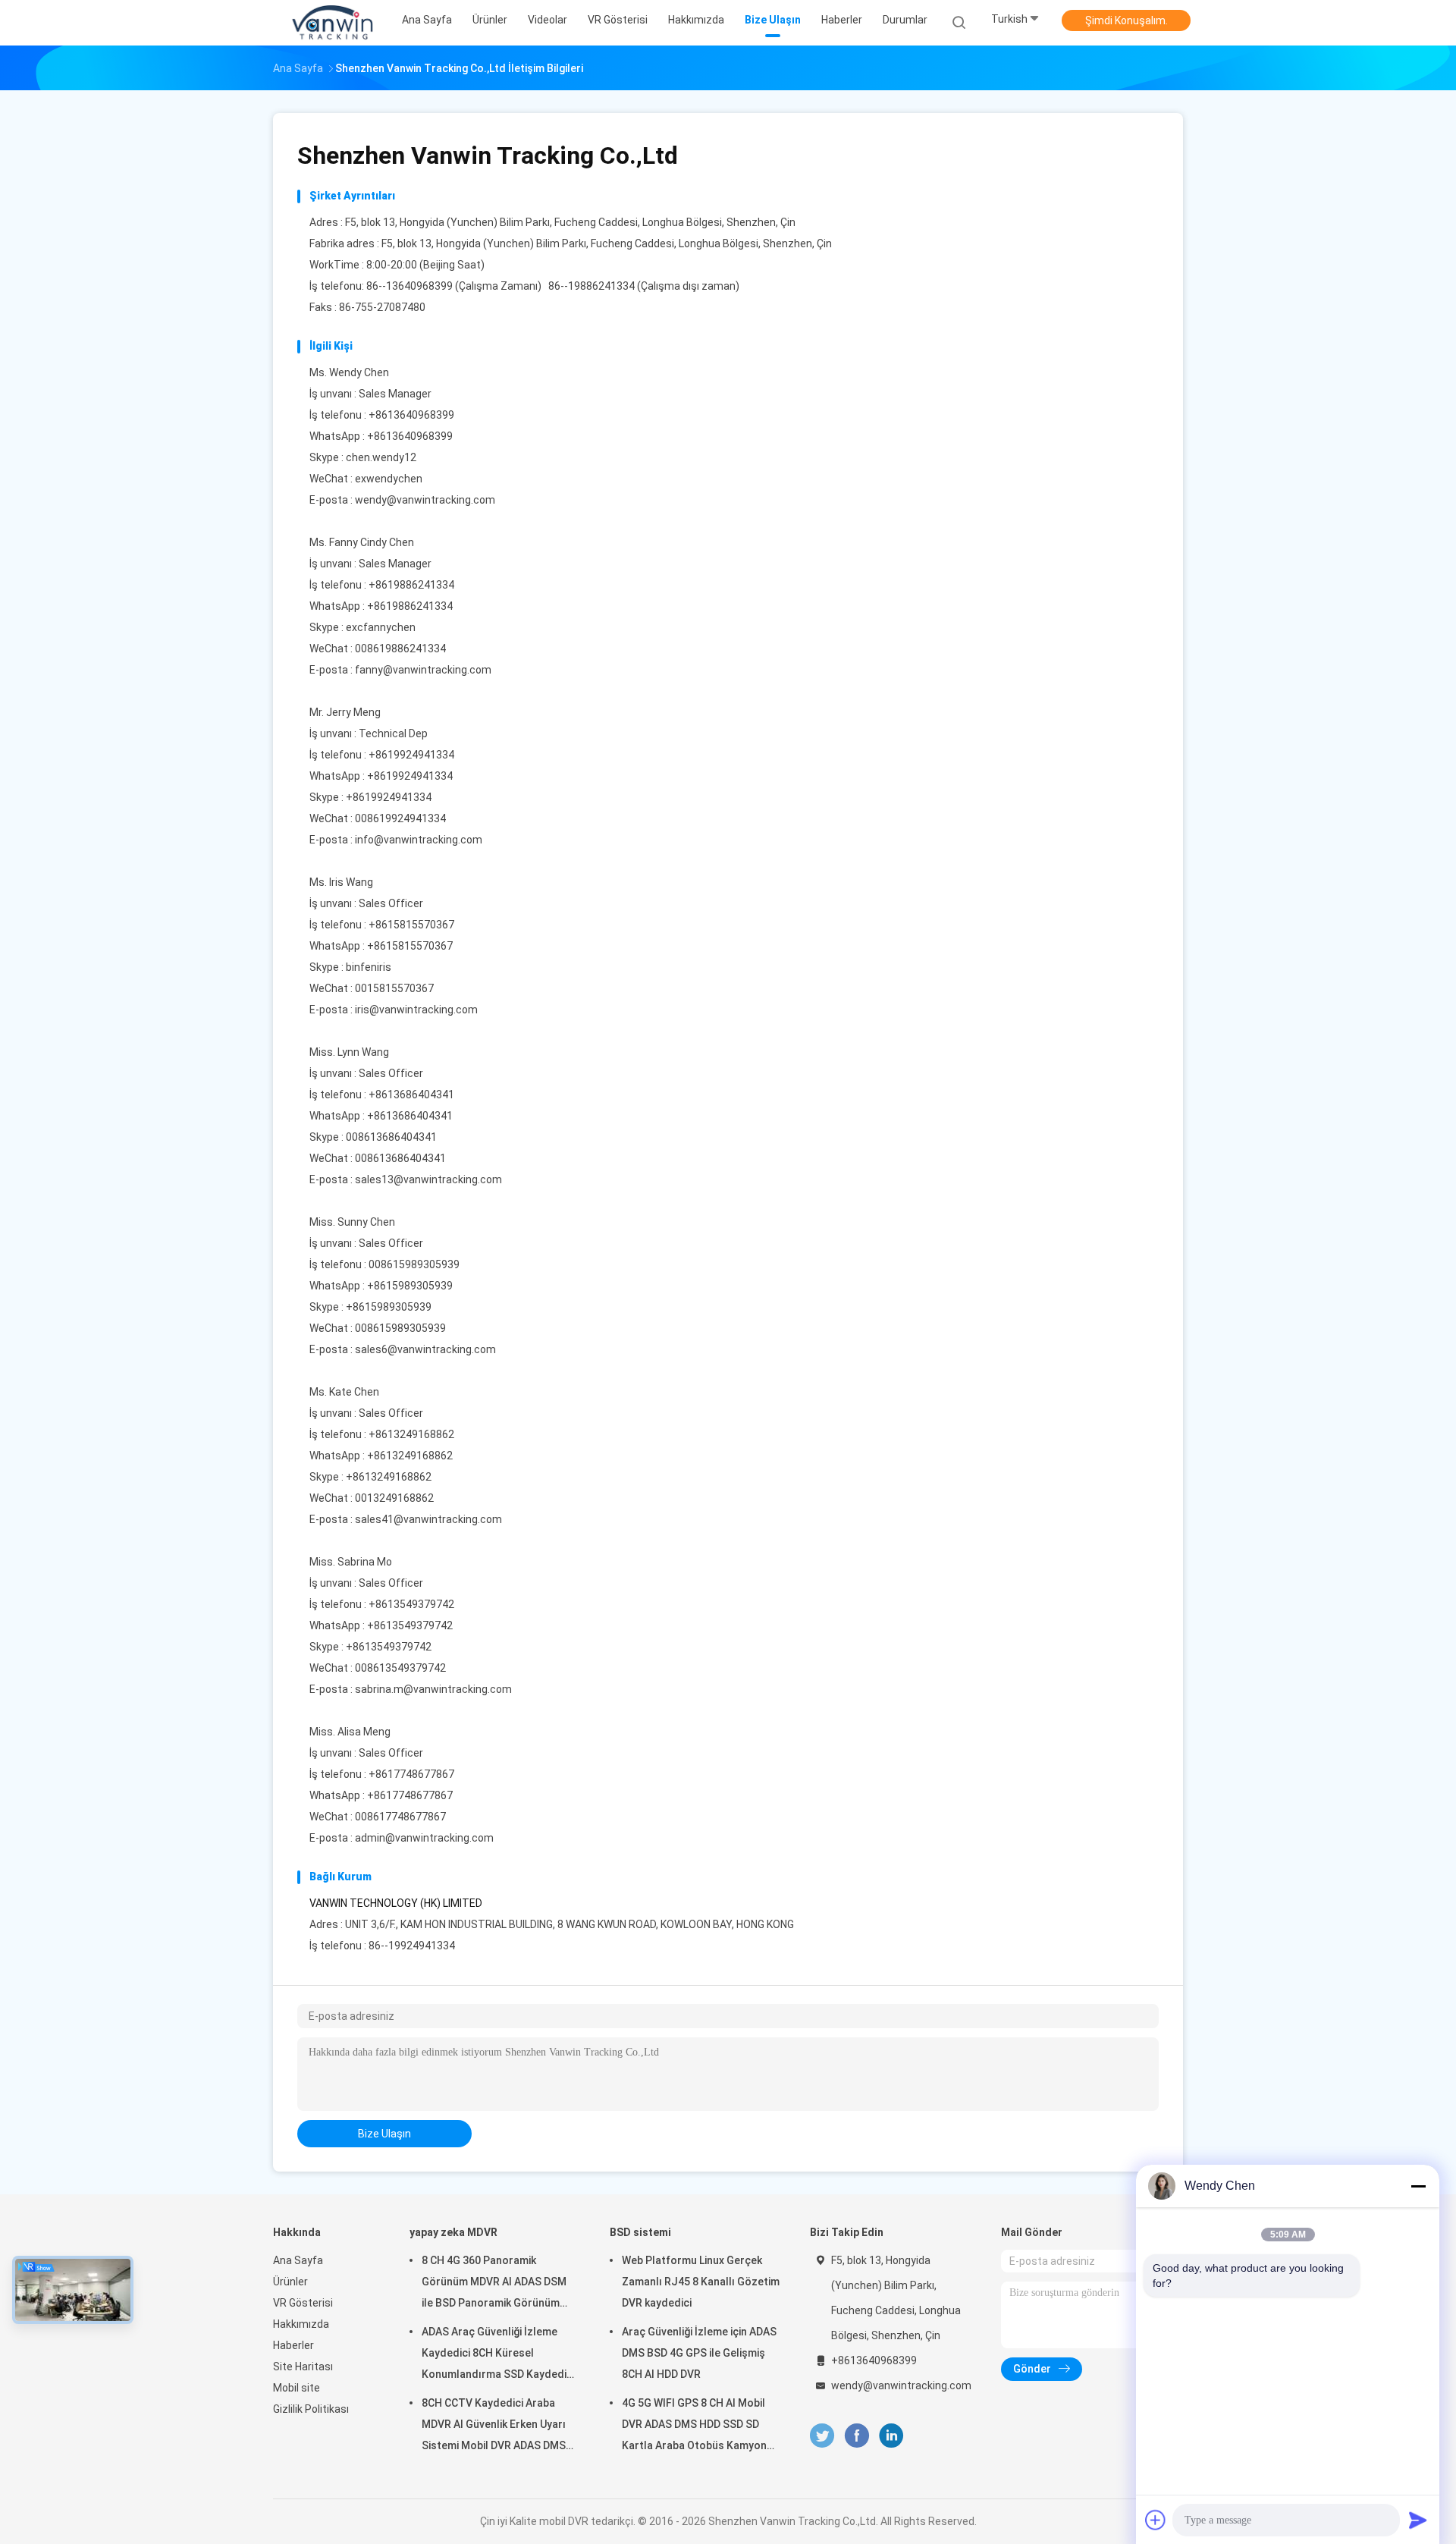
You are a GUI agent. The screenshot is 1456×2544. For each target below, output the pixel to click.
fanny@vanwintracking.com (423, 670)
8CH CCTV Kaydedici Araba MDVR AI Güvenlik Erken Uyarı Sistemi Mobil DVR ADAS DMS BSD (494, 2426)
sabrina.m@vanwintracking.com (433, 1689)
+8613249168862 (410, 1456)
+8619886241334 (410, 606)
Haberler (293, 2345)
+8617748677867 (410, 1795)
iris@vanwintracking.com (416, 1010)
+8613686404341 (410, 1116)
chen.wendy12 (381, 457)
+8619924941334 (410, 776)
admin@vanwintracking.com (424, 1838)
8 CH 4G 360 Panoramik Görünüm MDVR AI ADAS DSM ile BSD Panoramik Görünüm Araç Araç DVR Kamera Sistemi (498, 2284)
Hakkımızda (301, 2324)
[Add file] (1156, 2520)
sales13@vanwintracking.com (428, 1179)
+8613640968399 (410, 436)
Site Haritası (303, 2367)
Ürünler (290, 2282)
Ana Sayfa (298, 2260)
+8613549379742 (410, 1625)
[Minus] (1418, 2186)
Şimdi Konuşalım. (1127, 20)
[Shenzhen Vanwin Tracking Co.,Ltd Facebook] (857, 2436)
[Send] (1418, 2520)
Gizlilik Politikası (311, 2409)
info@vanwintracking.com (419, 840)
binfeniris (369, 967)
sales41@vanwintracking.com (428, 1519)
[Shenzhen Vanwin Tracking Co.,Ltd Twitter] (822, 2436)
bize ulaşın (384, 2134)
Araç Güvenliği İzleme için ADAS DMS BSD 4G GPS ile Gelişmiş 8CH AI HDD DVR (699, 2353)
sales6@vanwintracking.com (425, 1349)
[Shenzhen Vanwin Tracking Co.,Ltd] (332, 23)
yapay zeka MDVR (453, 2232)
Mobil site (297, 2388)
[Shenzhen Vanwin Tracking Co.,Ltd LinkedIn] (891, 2436)
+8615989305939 (410, 1286)
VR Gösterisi (303, 2303)
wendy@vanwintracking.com (425, 500)
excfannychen (381, 627)
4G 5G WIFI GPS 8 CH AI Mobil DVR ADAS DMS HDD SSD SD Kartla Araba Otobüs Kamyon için (694, 2426)
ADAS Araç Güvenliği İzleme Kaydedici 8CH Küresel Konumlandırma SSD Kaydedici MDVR (498, 2355)
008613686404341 (391, 1137)
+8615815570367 (410, 946)
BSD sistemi (640, 2232)
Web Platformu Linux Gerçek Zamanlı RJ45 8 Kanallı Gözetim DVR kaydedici (701, 2282)
